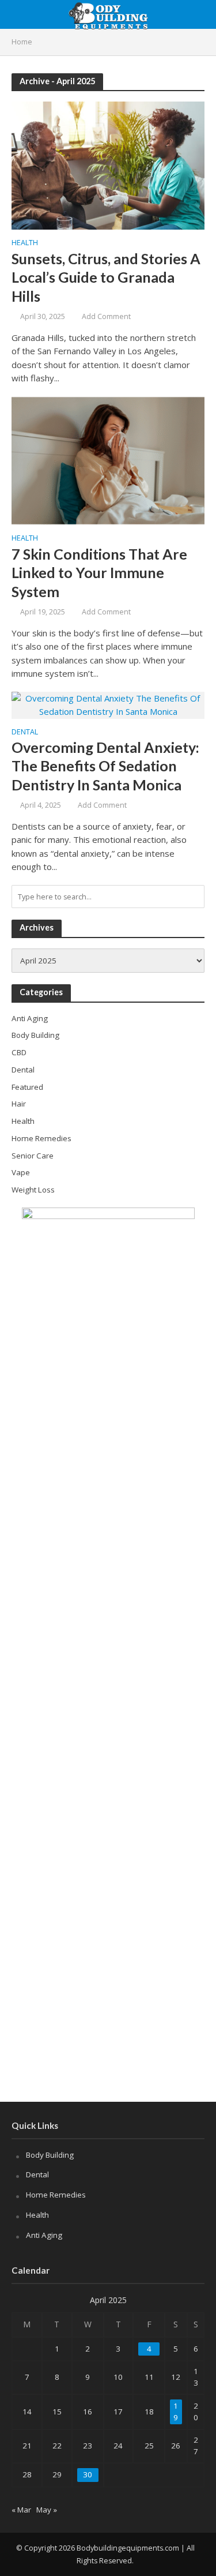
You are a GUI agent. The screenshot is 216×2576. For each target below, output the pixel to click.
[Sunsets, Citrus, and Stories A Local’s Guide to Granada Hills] (108, 164)
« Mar (21, 2510)
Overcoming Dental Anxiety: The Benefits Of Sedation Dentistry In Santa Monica (105, 766)
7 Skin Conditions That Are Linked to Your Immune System (99, 573)
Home (22, 42)
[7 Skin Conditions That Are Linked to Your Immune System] (108, 460)
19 (176, 2412)
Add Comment (106, 316)
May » (47, 2510)
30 (88, 2474)
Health (25, 243)
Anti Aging (44, 2235)
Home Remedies (56, 2195)
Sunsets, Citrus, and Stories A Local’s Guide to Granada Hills (106, 277)
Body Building (50, 2155)
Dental (25, 733)
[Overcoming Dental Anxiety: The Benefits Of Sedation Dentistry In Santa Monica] (108, 704)
